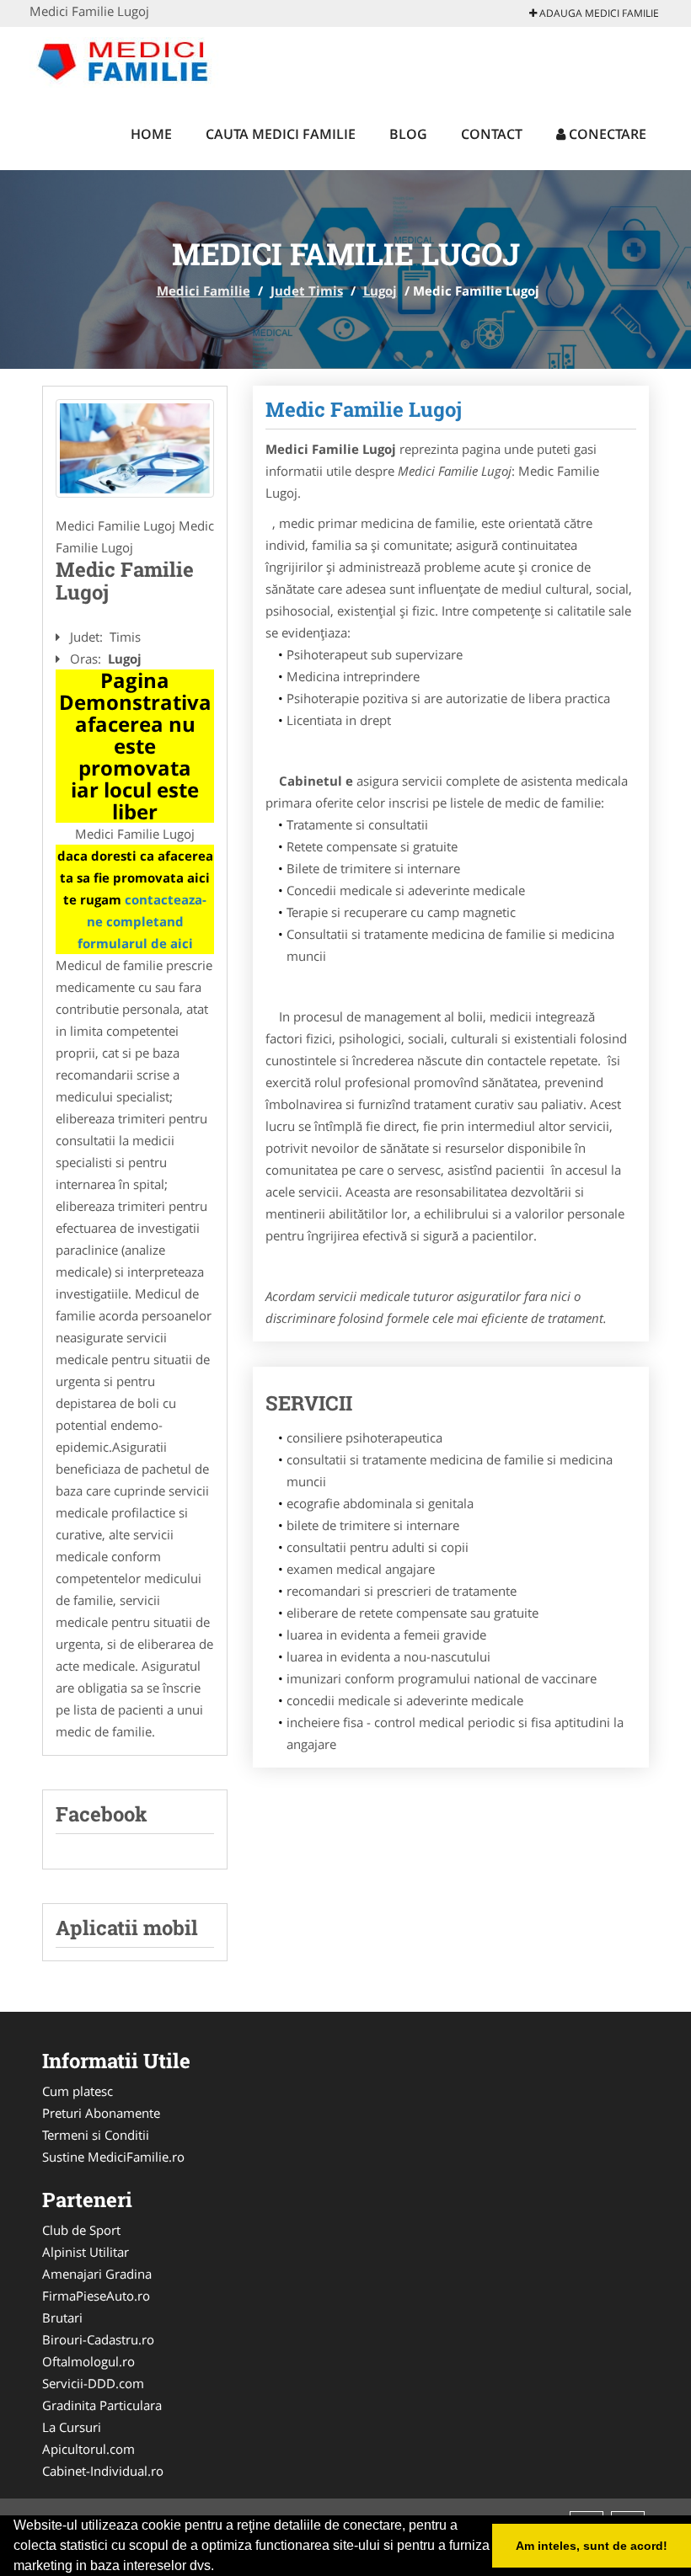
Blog (408, 134)
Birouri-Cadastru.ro (98, 2339)
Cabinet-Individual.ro (103, 2471)
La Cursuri (72, 2427)
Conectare (606, 134)
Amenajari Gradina (97, 2274)
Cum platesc (78, 2091)
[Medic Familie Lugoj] (135, 449)
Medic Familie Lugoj (364, 409)
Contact (492, 134)
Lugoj (380, 291)
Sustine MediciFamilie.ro (113, 2157)
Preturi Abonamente (101, 2113)
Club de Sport (81, 2230)
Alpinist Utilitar (86, 2252)
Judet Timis (307, 291)
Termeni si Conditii (96, 2135)
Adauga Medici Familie (598, 13)
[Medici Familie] (140, 61)
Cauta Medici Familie (281, 134)
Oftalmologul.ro (88, 2361)
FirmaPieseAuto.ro (96, 2296)
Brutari (62, 2317)
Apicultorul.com (88, 2449)
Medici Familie (204, 291)
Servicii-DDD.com (93, 2383)
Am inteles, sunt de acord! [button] (592, 2546)
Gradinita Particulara (102, 2405)
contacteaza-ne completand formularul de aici (142, 921)
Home (151, 134)
